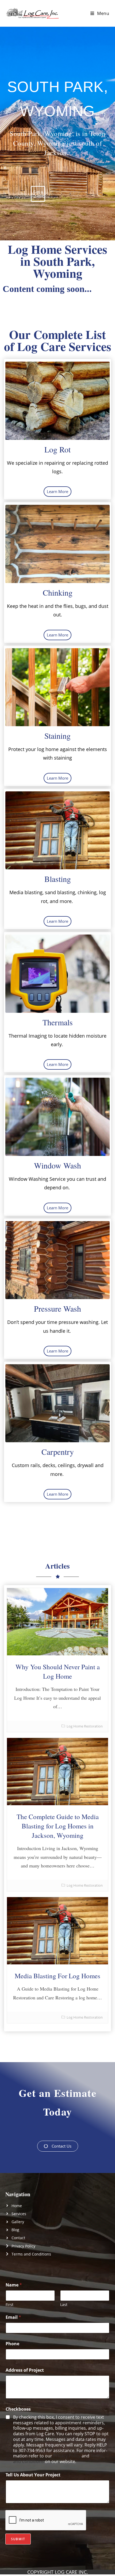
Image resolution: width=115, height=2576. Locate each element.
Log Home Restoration (85, 1726)
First (9, 2305)
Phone (12, 2344)
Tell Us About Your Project (33, 2475)
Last (64, 2305)
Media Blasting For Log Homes (57, 1976)
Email (13, 2317)
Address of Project (25, 2370)
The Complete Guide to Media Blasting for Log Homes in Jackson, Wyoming (58, 1826)
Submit (18, 2539)
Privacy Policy (67, 2456)
